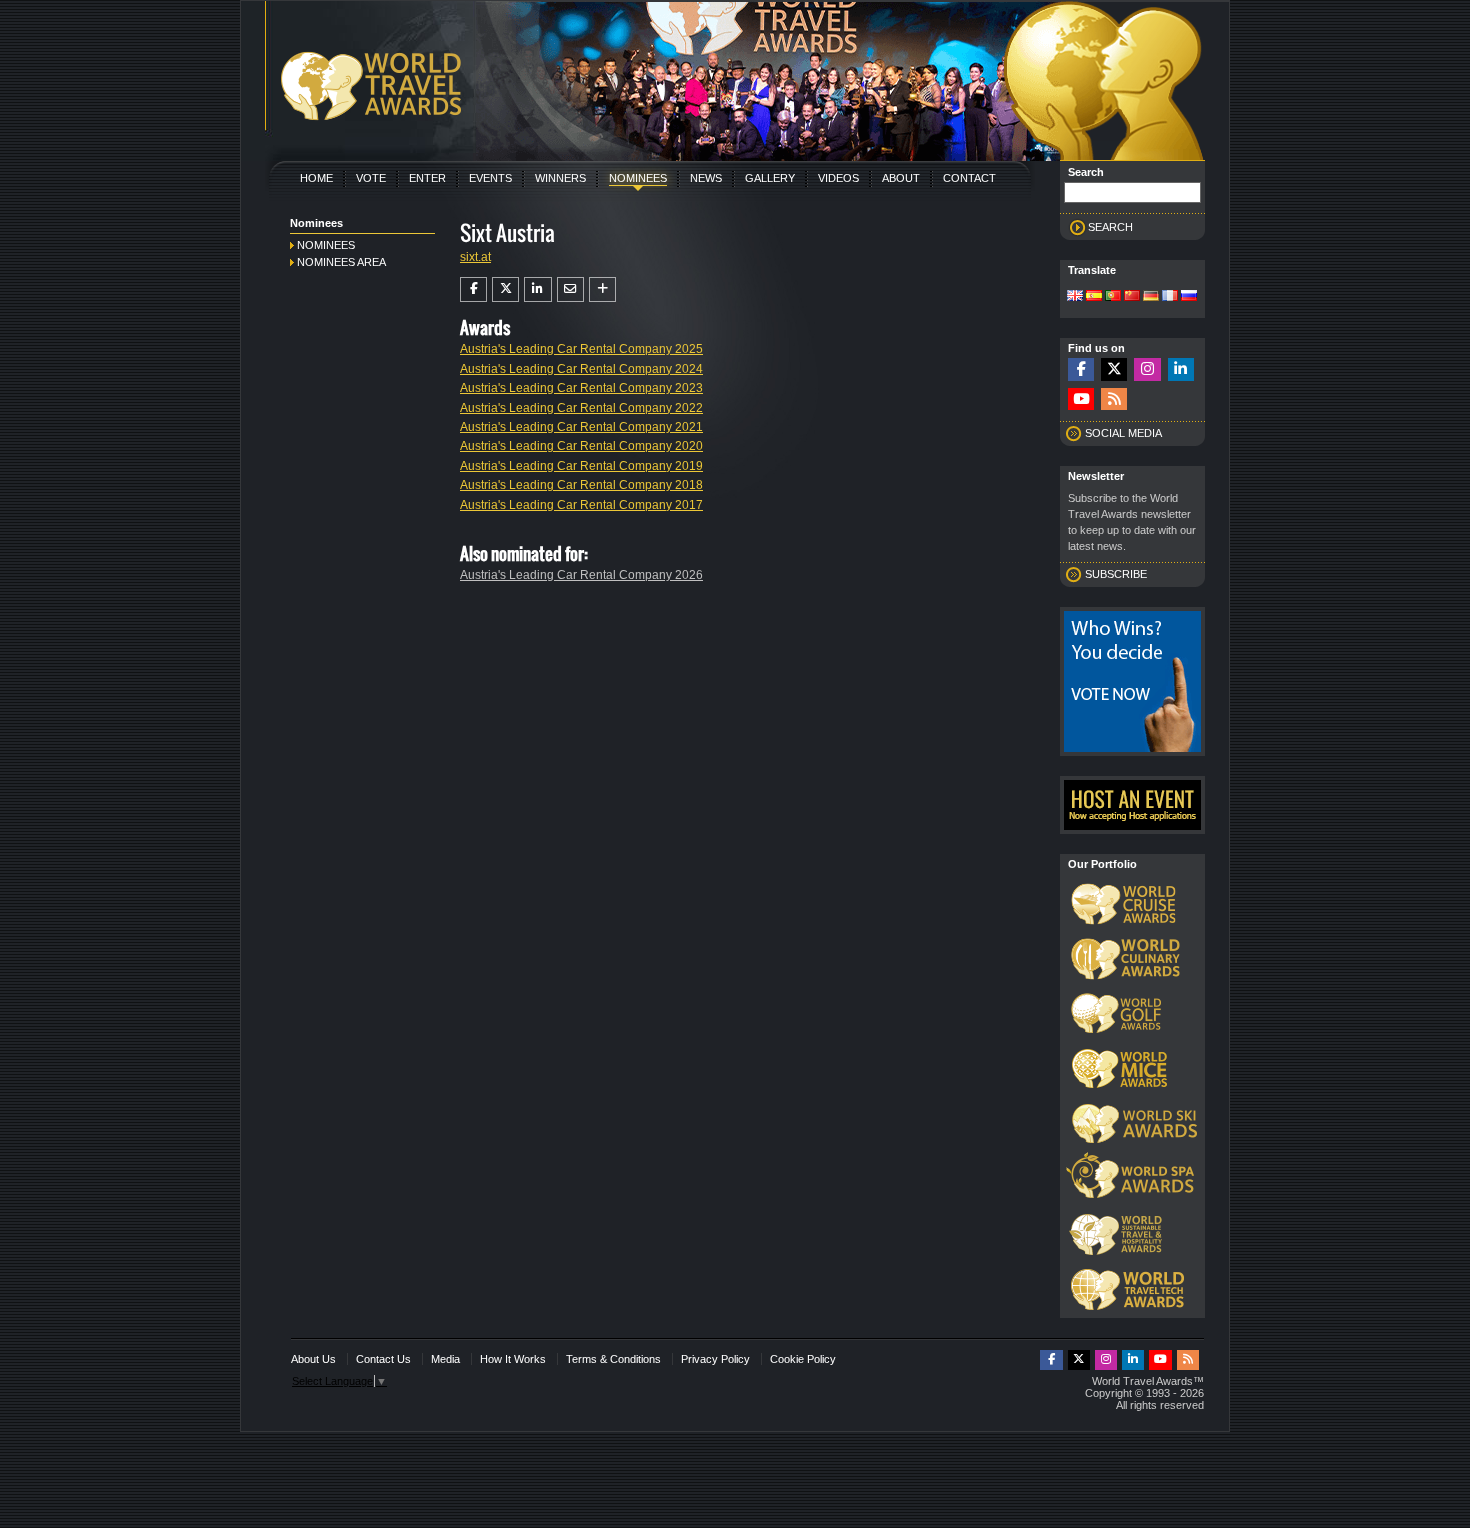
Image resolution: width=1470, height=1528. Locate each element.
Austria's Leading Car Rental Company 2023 (581, 388)
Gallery (770, 178)
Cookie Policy (803, 1359)
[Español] (1094, 297)
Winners (560, 178)
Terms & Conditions (613, 1359)
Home (316, 178)
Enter (427, 178)
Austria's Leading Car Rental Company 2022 (581, 408)
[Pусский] (1189, 297)
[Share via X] (505, 289)
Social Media (1123, 433)
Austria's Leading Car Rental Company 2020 (581, 446)
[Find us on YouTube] (1081, 399)
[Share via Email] (570, 289)
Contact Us (383, 1359)
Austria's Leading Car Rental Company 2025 (581, 349)
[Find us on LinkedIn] (1181, 369)
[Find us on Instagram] (1147, 369)
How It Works (513, 1359)
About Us (313, 1359)
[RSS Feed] (1114, 399)
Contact (969, 178)
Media (445, 1359)
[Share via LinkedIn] (537, 289)
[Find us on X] (1114, 369)
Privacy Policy (715, 1359)
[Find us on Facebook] (1081, 369)
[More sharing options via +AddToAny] (602, 289)
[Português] (1113, 297)
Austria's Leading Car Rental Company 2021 (581, 427)
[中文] (1132, 297)
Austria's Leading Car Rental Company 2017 (581, 505)
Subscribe (1116, 574)
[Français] (1170, 297)
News (706, 178)
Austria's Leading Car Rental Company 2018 (581, 485)
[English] (1075, 297)
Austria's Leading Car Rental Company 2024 (581, 369)
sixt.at (475, 257)
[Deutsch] (1151, 297)
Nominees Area (341, 262)
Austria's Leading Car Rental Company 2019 (581, 466)
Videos (838, 178)
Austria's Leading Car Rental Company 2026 (581, 575)
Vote (371, 178)
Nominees (638, 178)
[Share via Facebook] (473, 289)
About (901, 178)
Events (490, 178)
